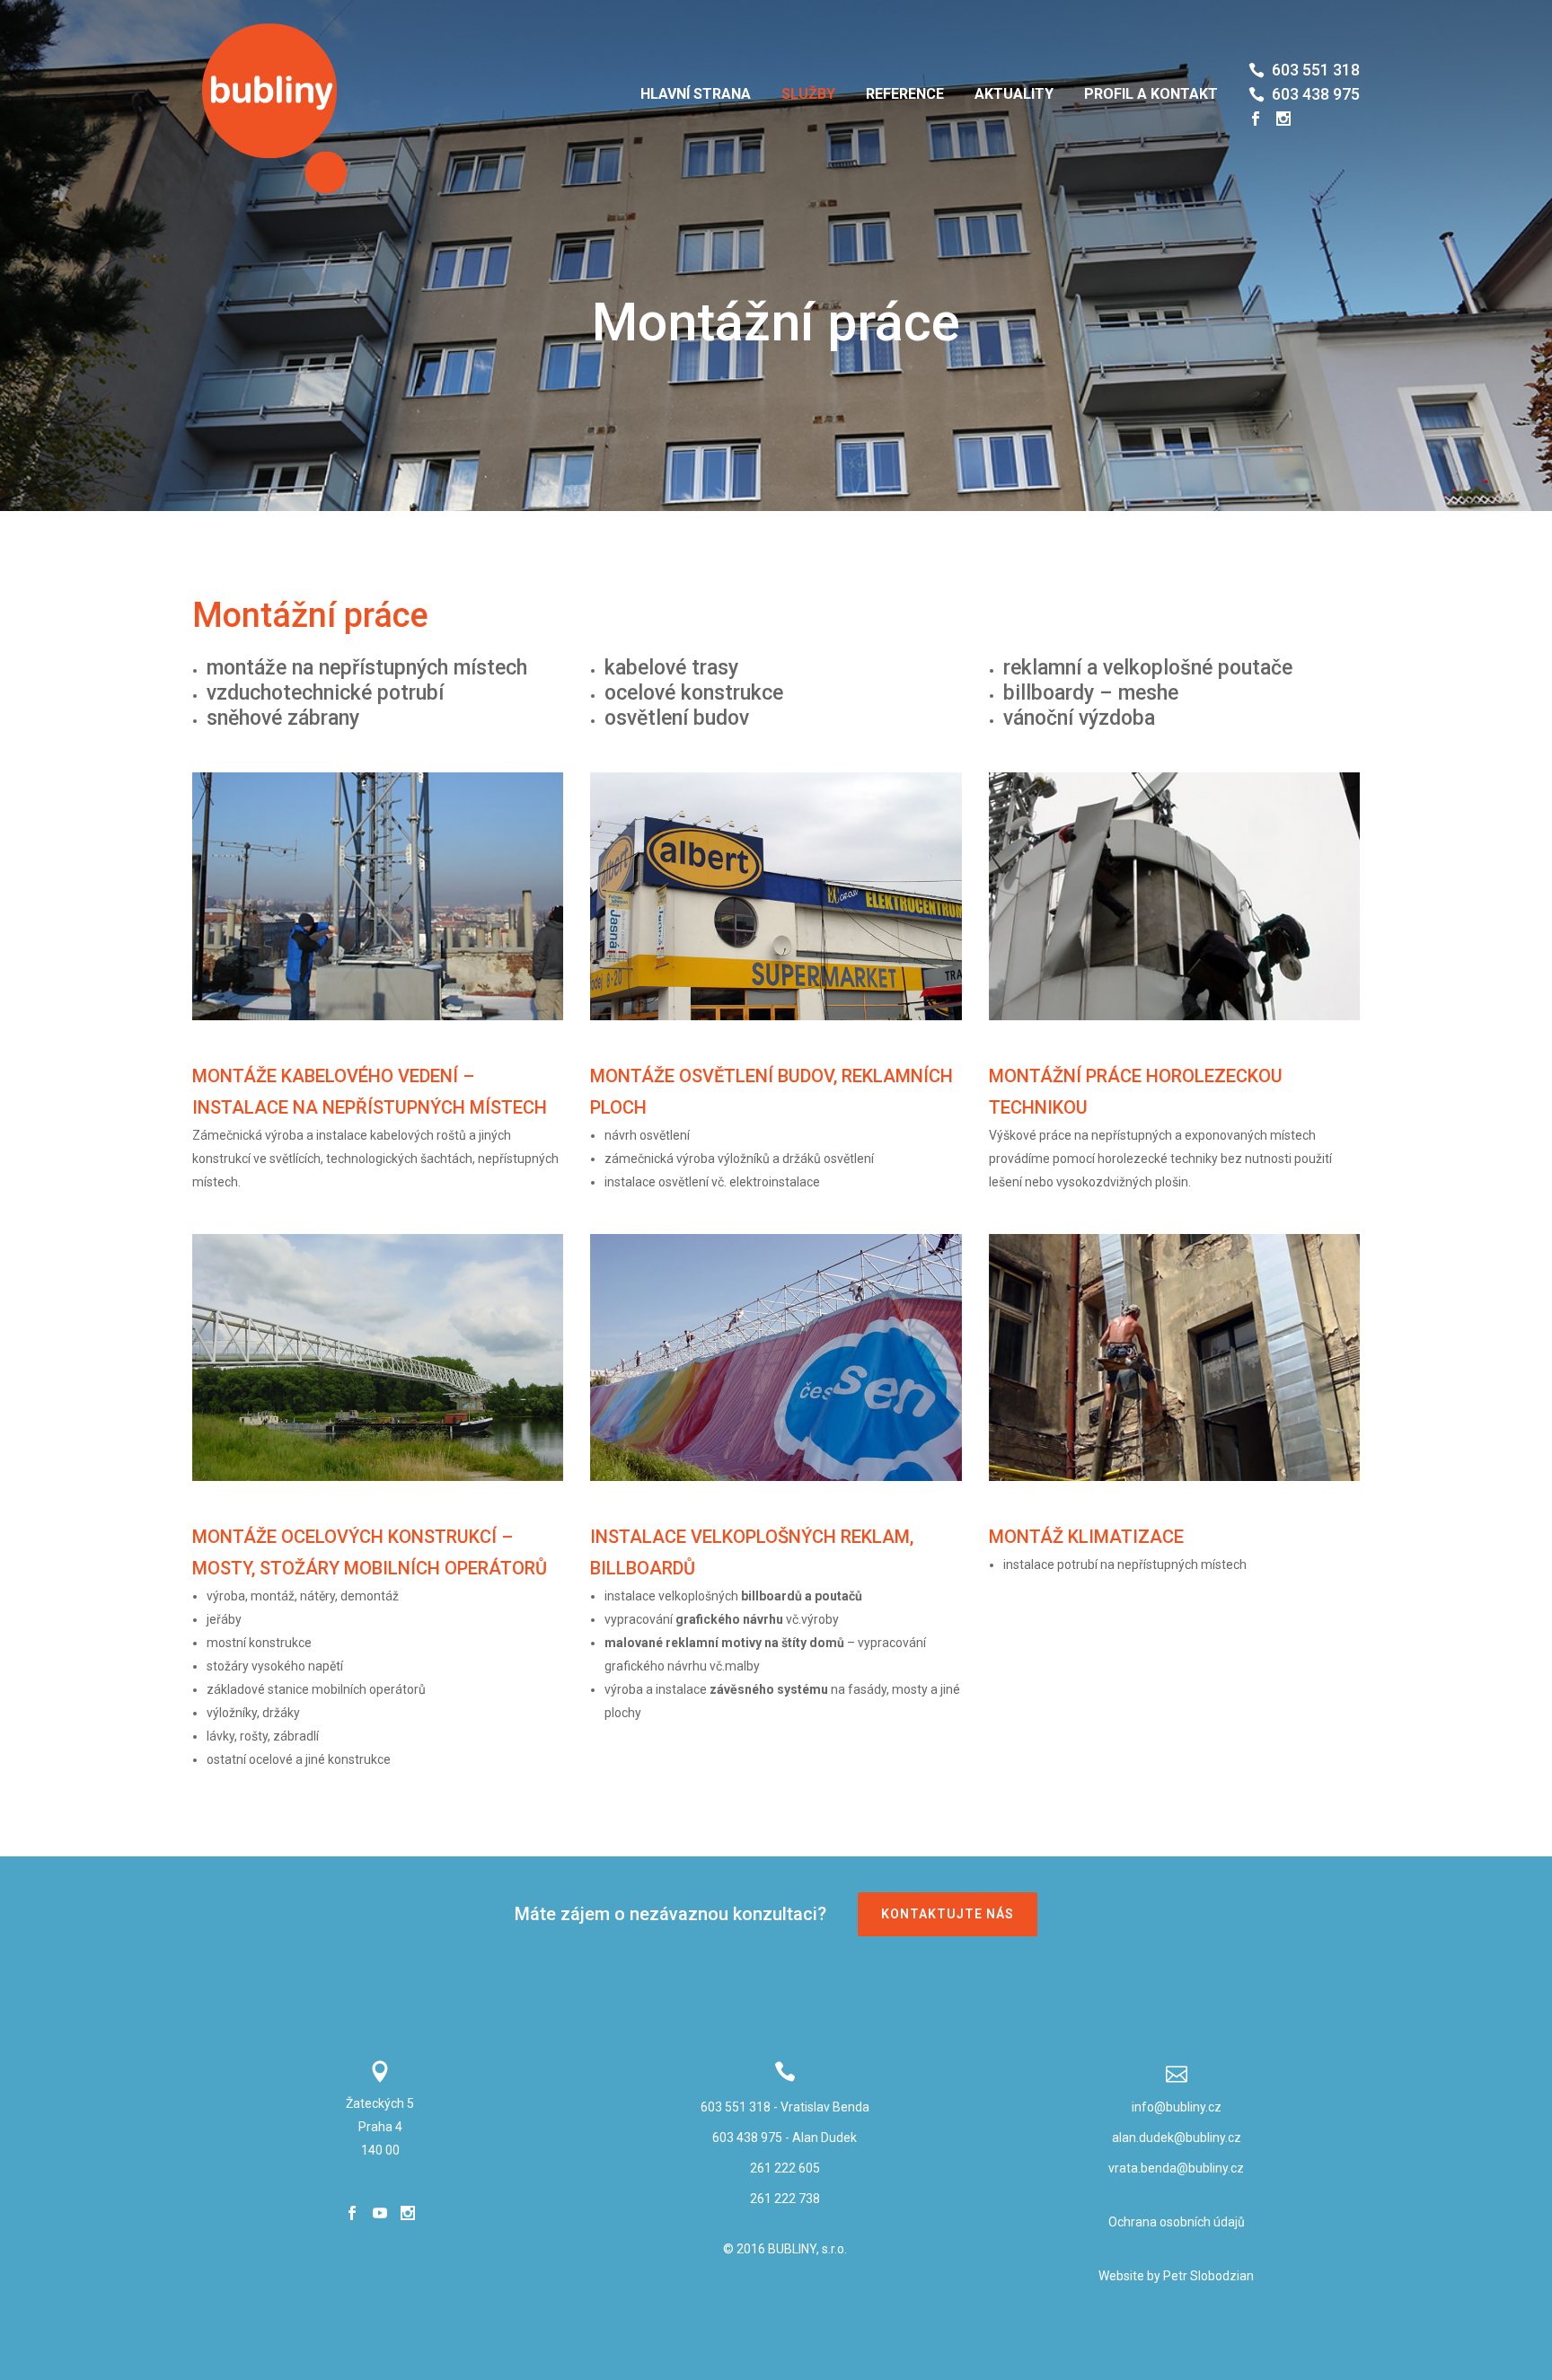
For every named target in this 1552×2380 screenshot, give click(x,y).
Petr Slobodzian (1208, 2276)
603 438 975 (747, 2138)
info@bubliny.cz (1177, 2107)
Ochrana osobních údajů (1177, 2222)
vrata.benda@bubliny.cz (1176, 2168)
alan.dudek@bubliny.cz (1177, 2138)
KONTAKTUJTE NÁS (948, 1914)
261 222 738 (785, 2199)
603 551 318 (736, 2107)
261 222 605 (785, 2168)
